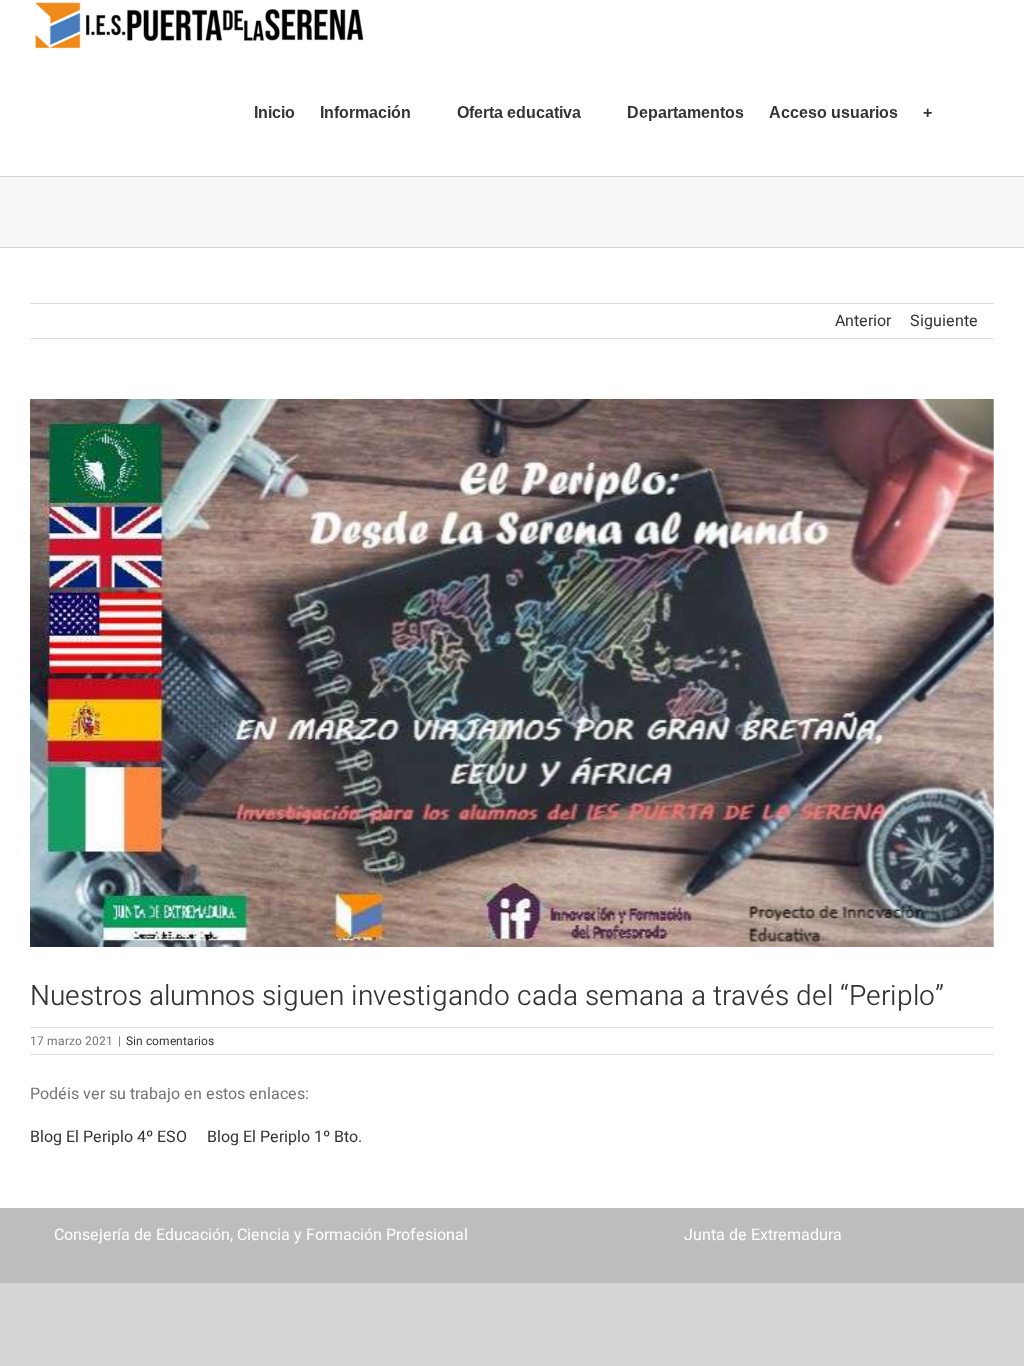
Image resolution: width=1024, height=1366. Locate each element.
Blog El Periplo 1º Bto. (284, 1137)
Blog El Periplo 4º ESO (108, 1137)
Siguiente (944, 321)
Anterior (863, 321)
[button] (963, 113)
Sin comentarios (170, 1041)
